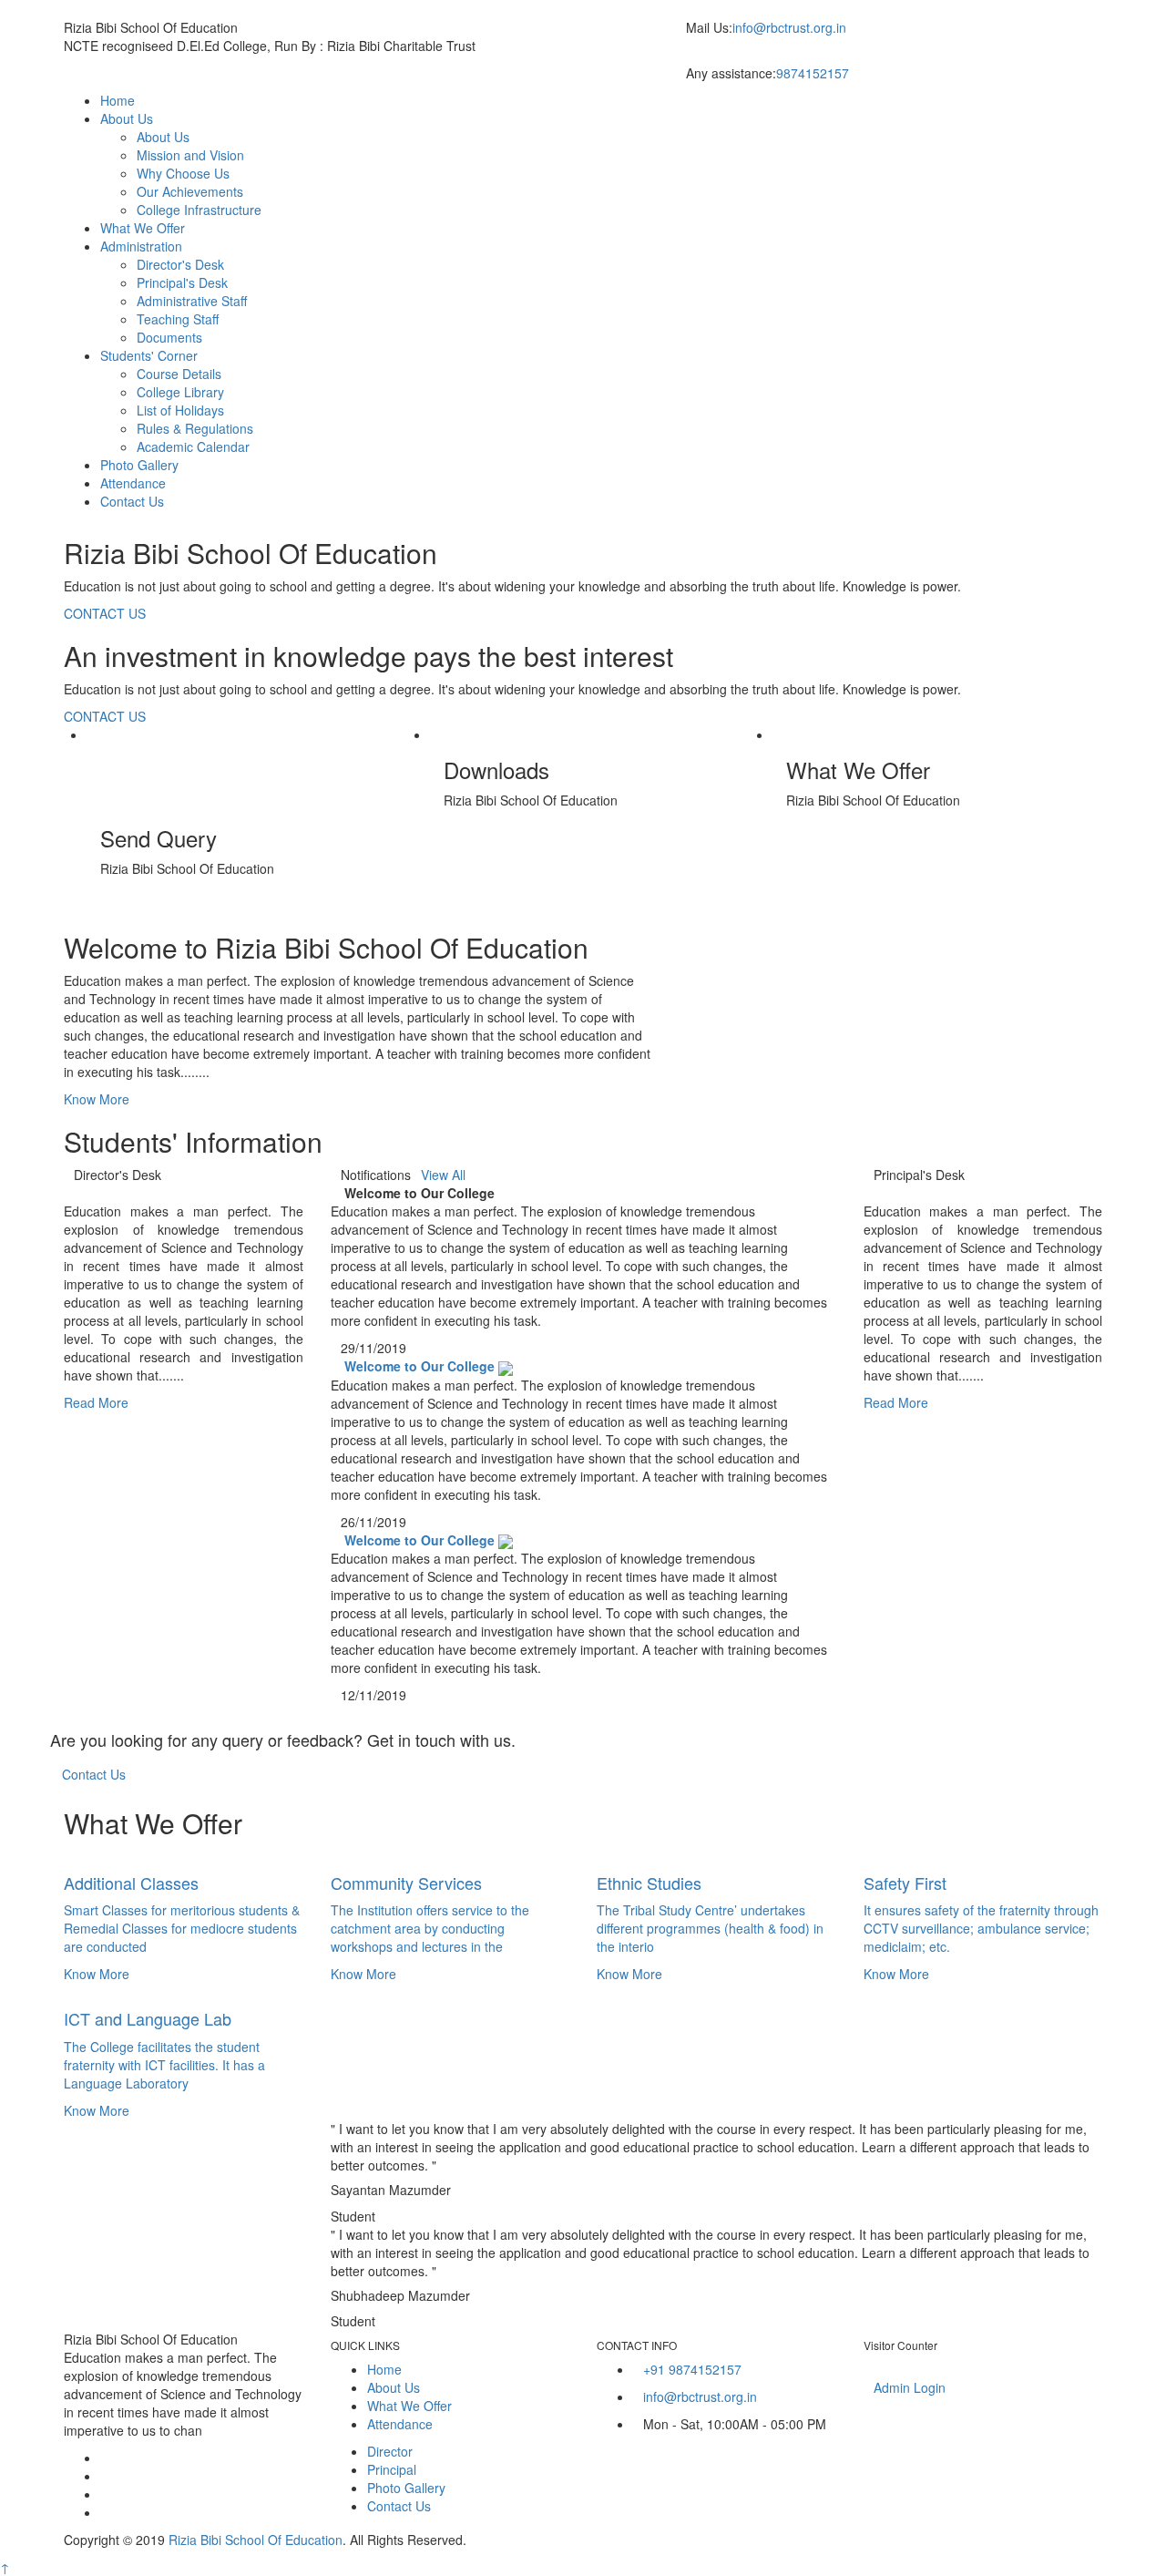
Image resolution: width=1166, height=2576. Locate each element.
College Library (180, 392)
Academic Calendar (193, 446)
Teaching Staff (178, 319)
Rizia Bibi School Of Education (256, 2540)
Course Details (179, 374)
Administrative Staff (192, 301)
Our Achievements (190, 191)
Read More (98, 1402)
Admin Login (910, 2387)
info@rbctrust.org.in (789, 27)
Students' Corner (149, 355)
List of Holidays (180, 410)
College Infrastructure (199, 210)
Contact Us (132, 501)
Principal (392, 2469)
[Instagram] (105, 2494)
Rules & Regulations (195, 428)
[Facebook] (105, 2458)
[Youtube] (105, 2512)
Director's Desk (180, 264)
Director (390, 2451)
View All (443, 1175)
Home (118, 100)
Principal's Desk (182, 282)
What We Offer (143, 228)
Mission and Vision (190, 155)
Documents (169, 337)
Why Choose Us (183, 173)
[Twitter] (105, 2476)
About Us (127, 118)
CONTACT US (105, 613)
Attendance (133, 483)
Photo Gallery (139, 465)
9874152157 (813, 73)
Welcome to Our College (419, 1366)
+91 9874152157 (692, 2369)
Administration (141, 246)
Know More (98, 1099)
